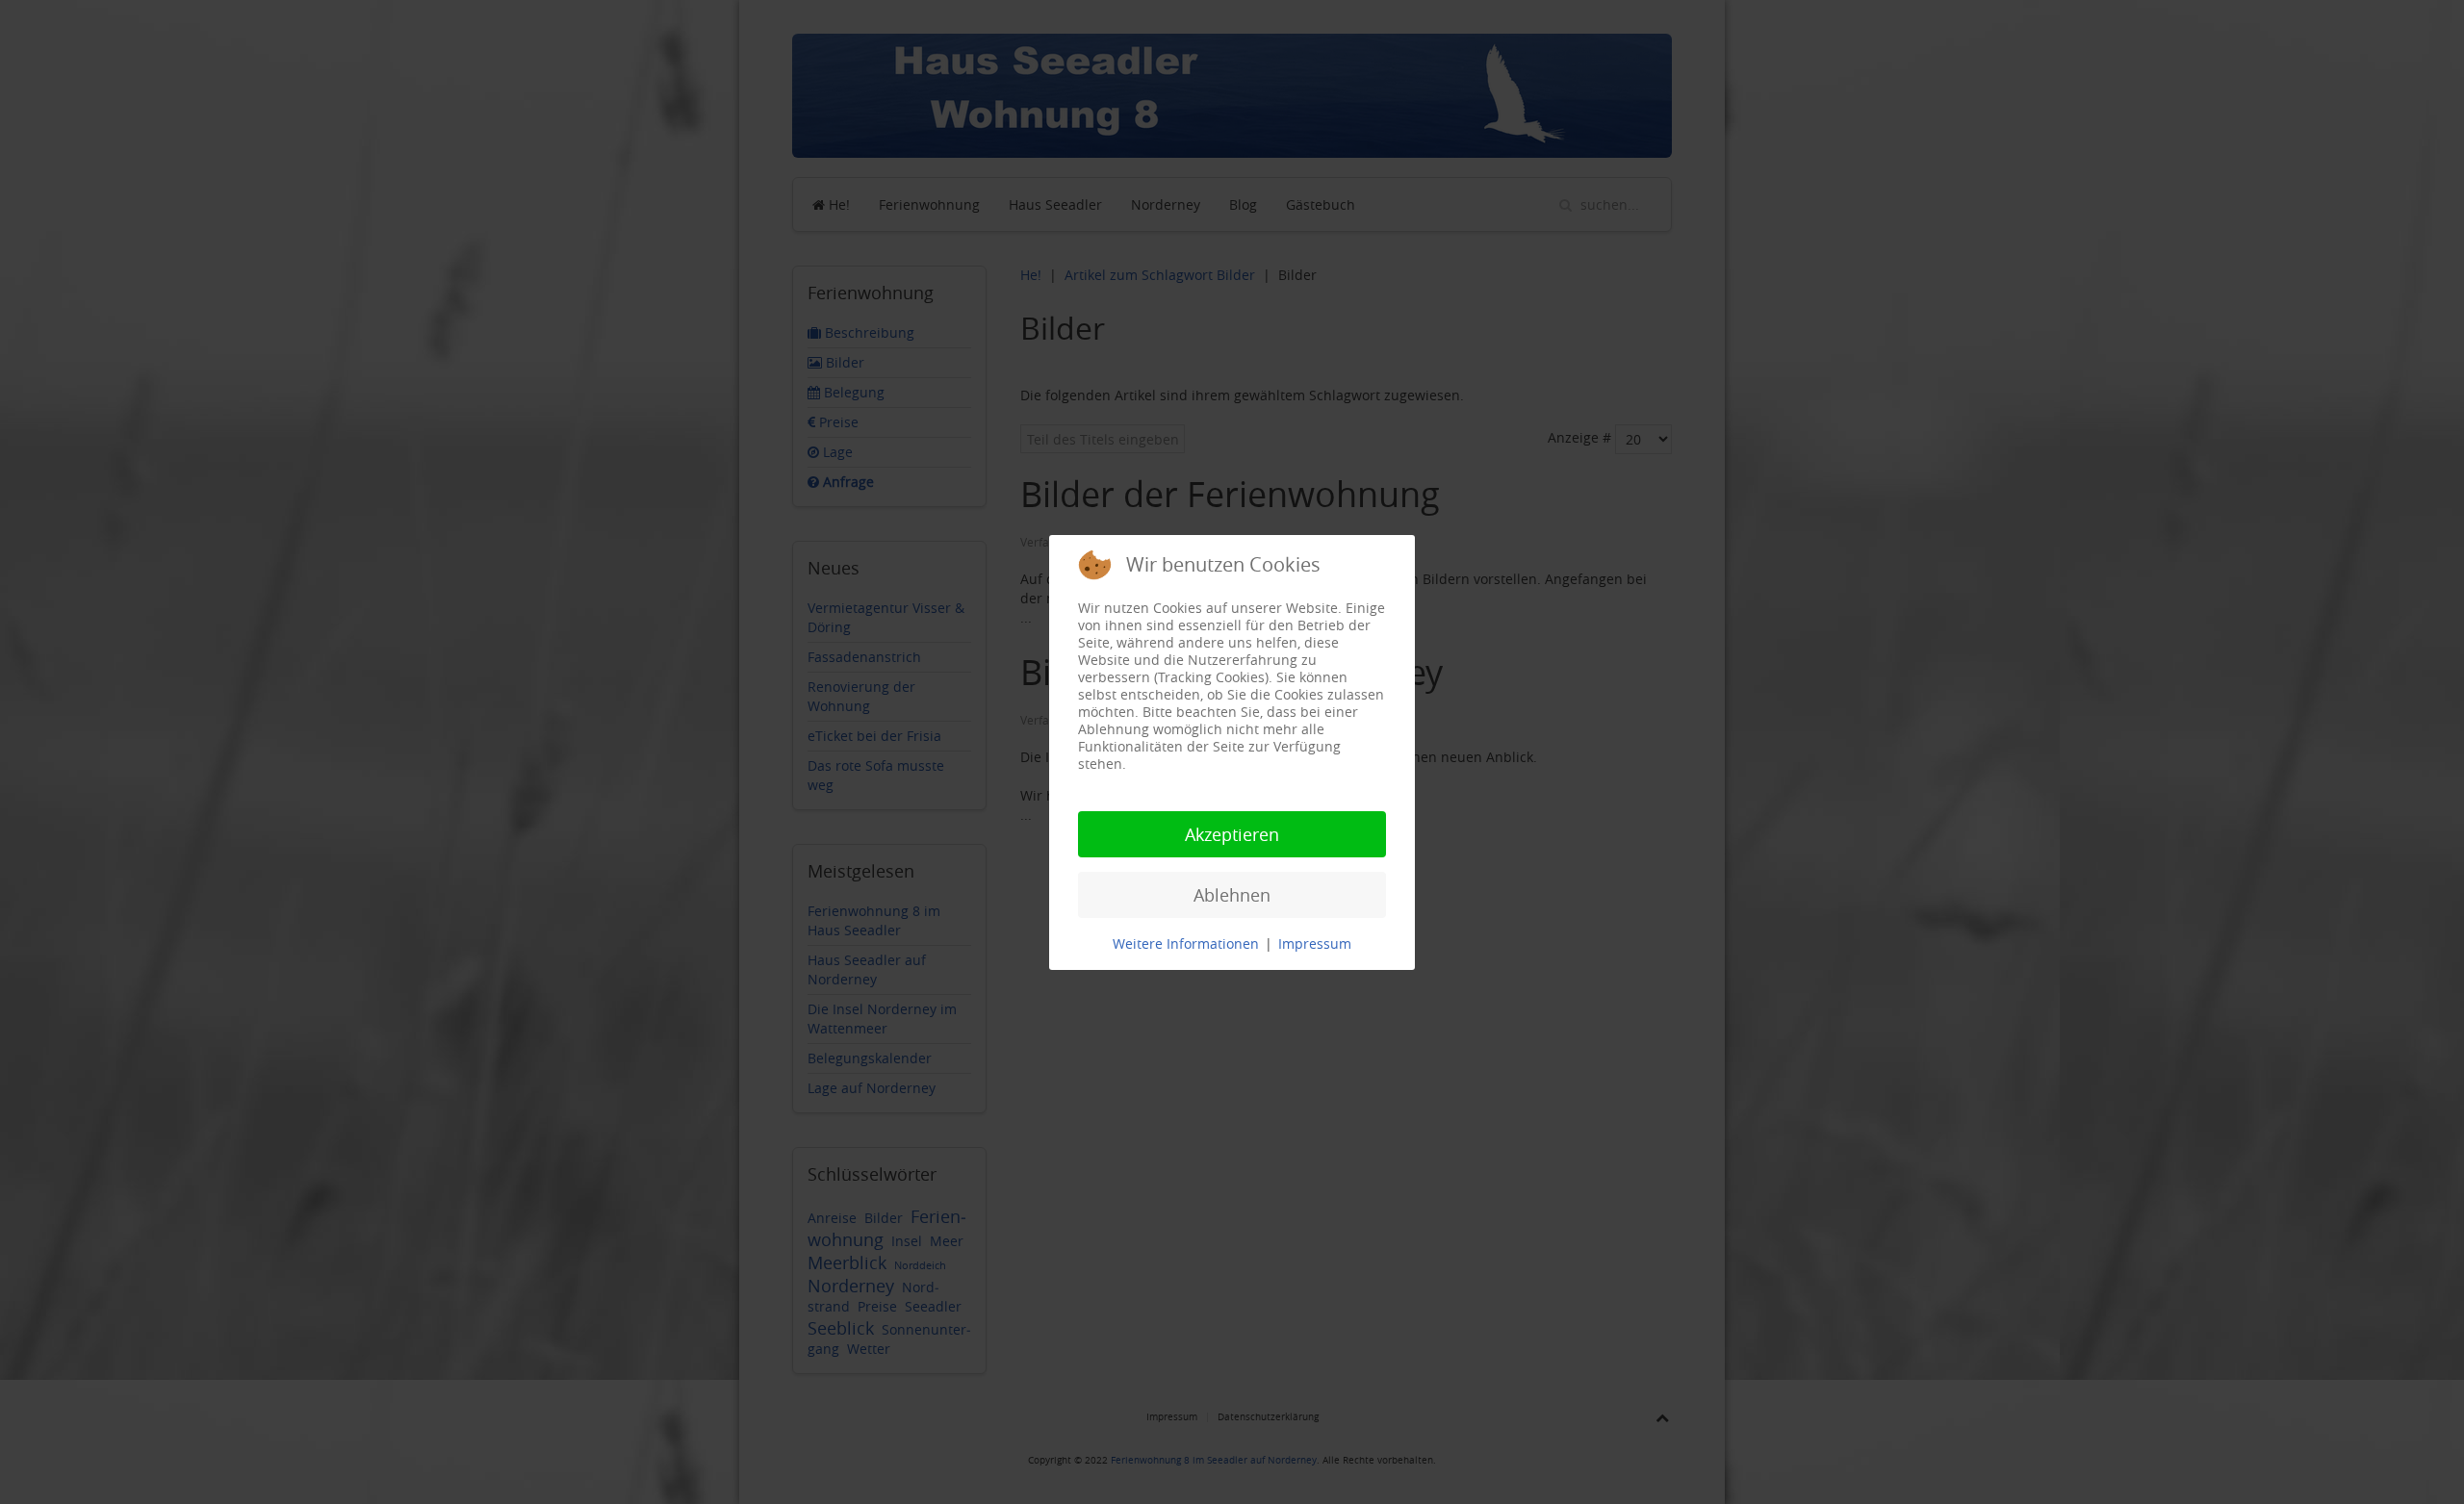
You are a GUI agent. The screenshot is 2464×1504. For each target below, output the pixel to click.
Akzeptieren (1232, 834)
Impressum (1315, 943)
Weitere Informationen (1186, 943)
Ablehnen (1232, 895)
